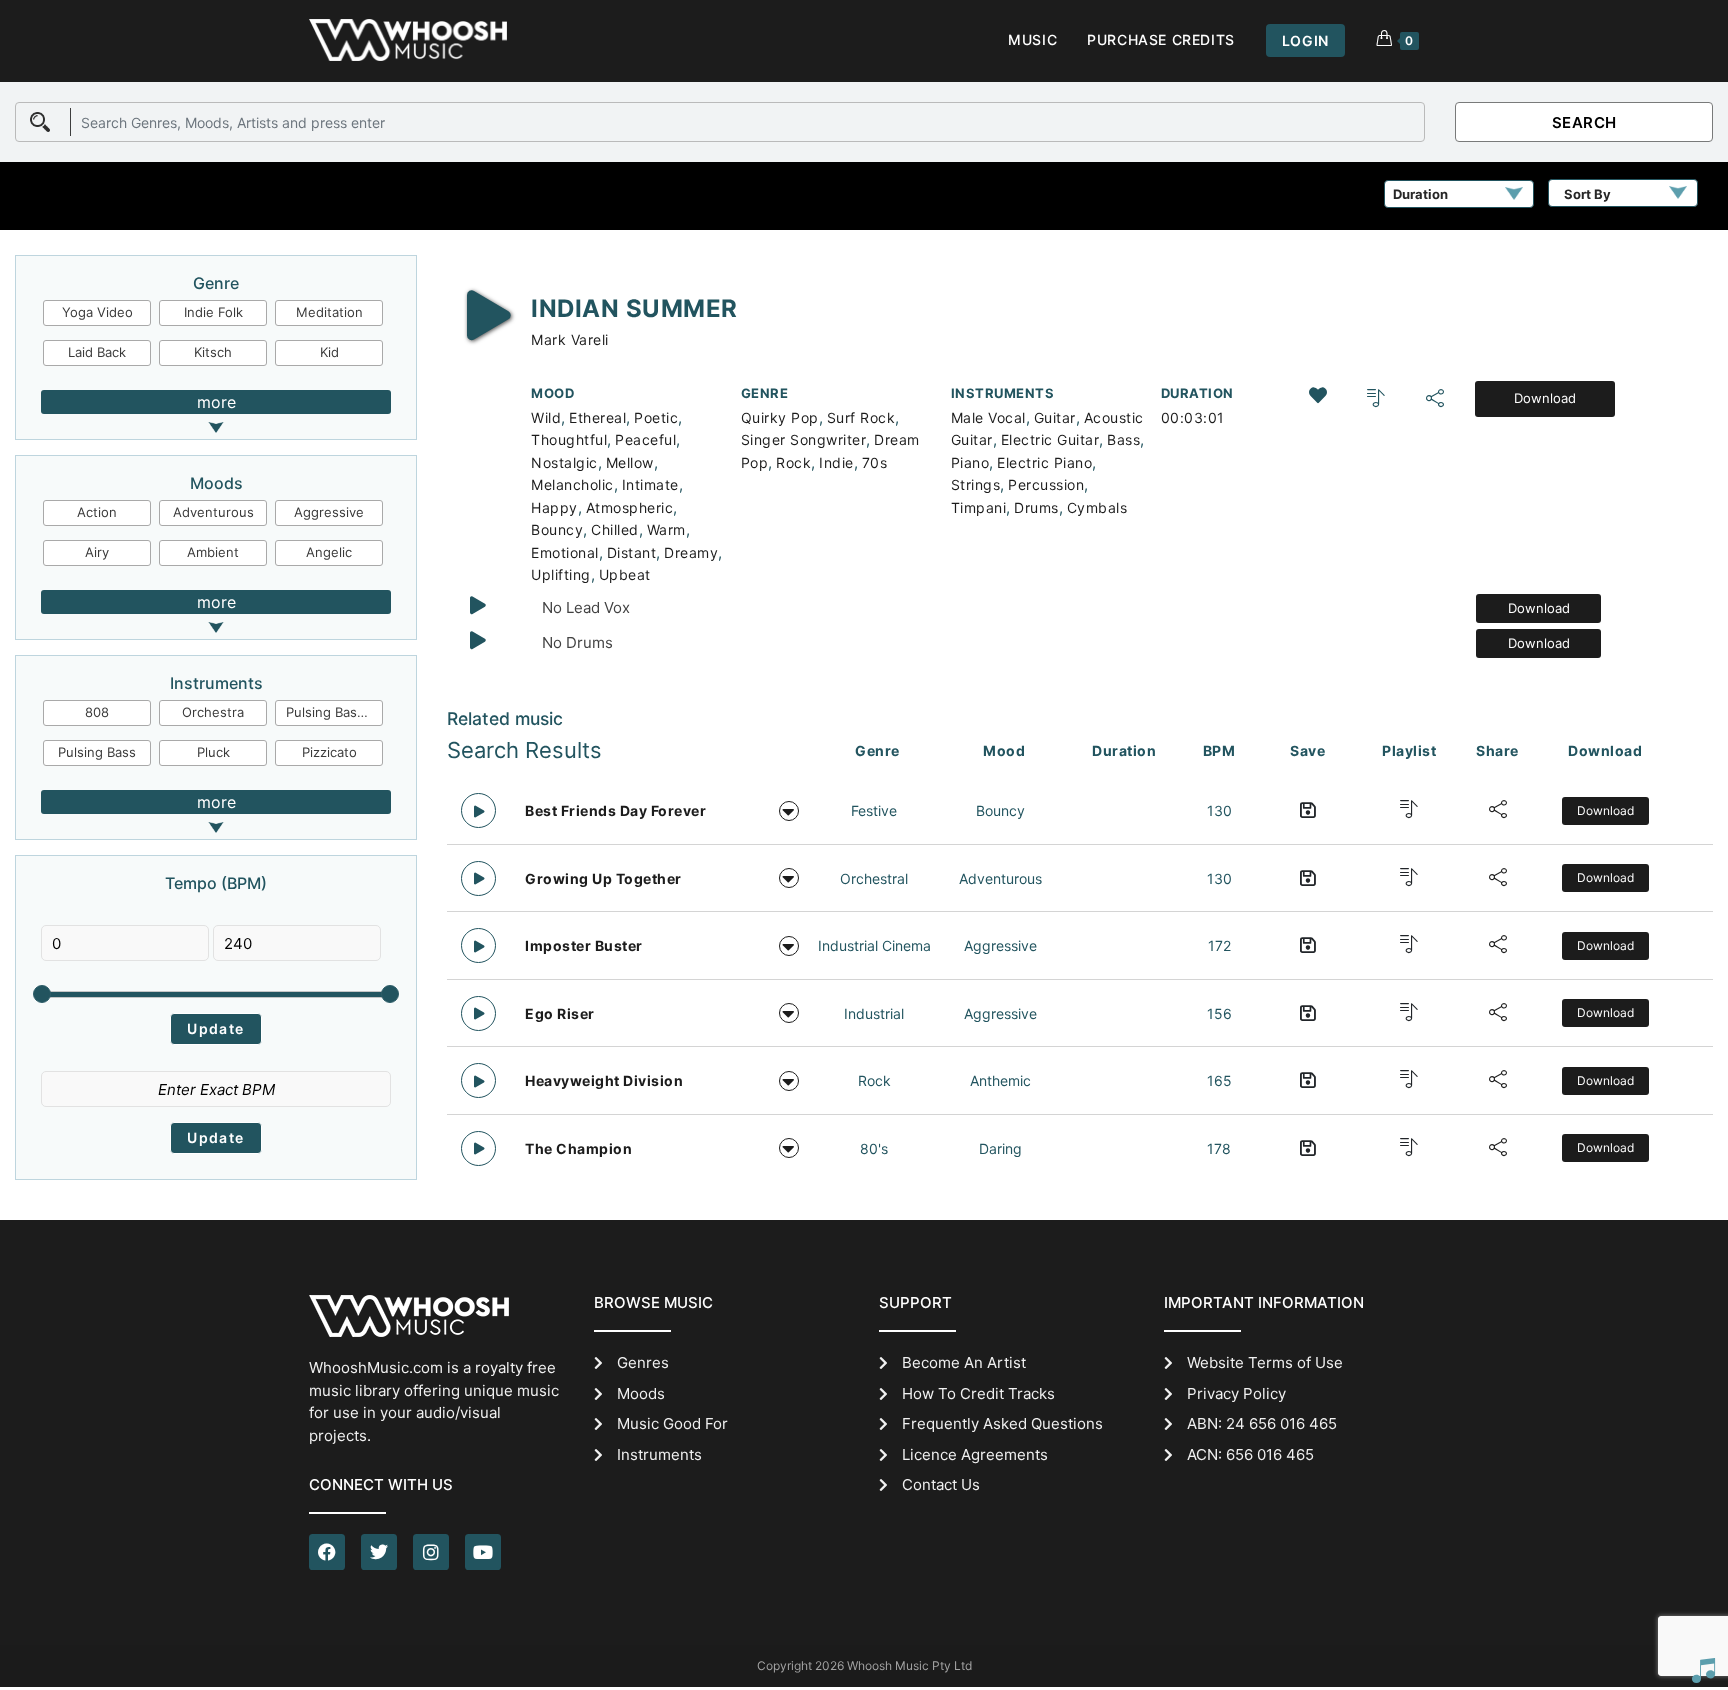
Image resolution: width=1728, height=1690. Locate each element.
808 (97, 712)
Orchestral (874, 878)
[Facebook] (327, 1552)
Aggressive (329, 512)
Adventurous (213, 512)
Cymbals (1097, 507)
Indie (836, 462)
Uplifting (561, 574)
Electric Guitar (1050, 439)
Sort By (1587, 194)
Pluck (213, 752)
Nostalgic (564, 462)
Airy (97, 552)
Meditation (329, 312)
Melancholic (572, 484)
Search (1584, 122)
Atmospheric (630, 507)
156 (1219, 1013)
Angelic (329, 552)
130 (1219, 810)
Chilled (615, 529)
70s (875, 462)
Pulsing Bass (97, 752)
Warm (666, 529)
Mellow (630, 462)
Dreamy (691, 552)
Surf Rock (861, 417)
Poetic (656, 417)
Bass (1123, 439)
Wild (546, 417)
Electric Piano (1044, 462)
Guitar (1055, 417)
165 (1219, 1080)
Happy (554, 507)
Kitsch (213, 352)
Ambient (213, 552)
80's (874, 1148)
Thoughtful (569, 439)
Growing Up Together (603, 878)
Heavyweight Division (604, 1080)
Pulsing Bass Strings (335, 712)
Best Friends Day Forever (615, 810)
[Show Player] (1703, 1670)
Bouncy (557, 529)
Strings (976, 484)
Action (97, 512)
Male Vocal (988, 417)
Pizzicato (329, 752)
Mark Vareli (570, 339)
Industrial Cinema (874, 945)
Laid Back (97, 352)
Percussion (1046, 484)
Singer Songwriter (804, 439)
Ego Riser (560, 1013)
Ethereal (597, 417)
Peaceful (645, 439)
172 (1219, 945)
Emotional (565, 552)
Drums (1036, 507)
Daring (1000, 1148)
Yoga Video (97, 312)
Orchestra (213, 712)
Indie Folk (213, 312)
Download (1545, 398)
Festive (874, 810)
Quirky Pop (780, 417)
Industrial (874, 1013)
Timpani (979, 507)
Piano (970, 462)
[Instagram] (431, 1552)
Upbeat (625, 574)
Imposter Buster (584, 945)
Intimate (650, 484)
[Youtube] (483, 1552)
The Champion (578, 1148)
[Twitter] (379, 1552)
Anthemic (1000, 1080)
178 (1219, 1148)
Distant (632, 552)
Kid (329, 352)
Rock (793, 462)
